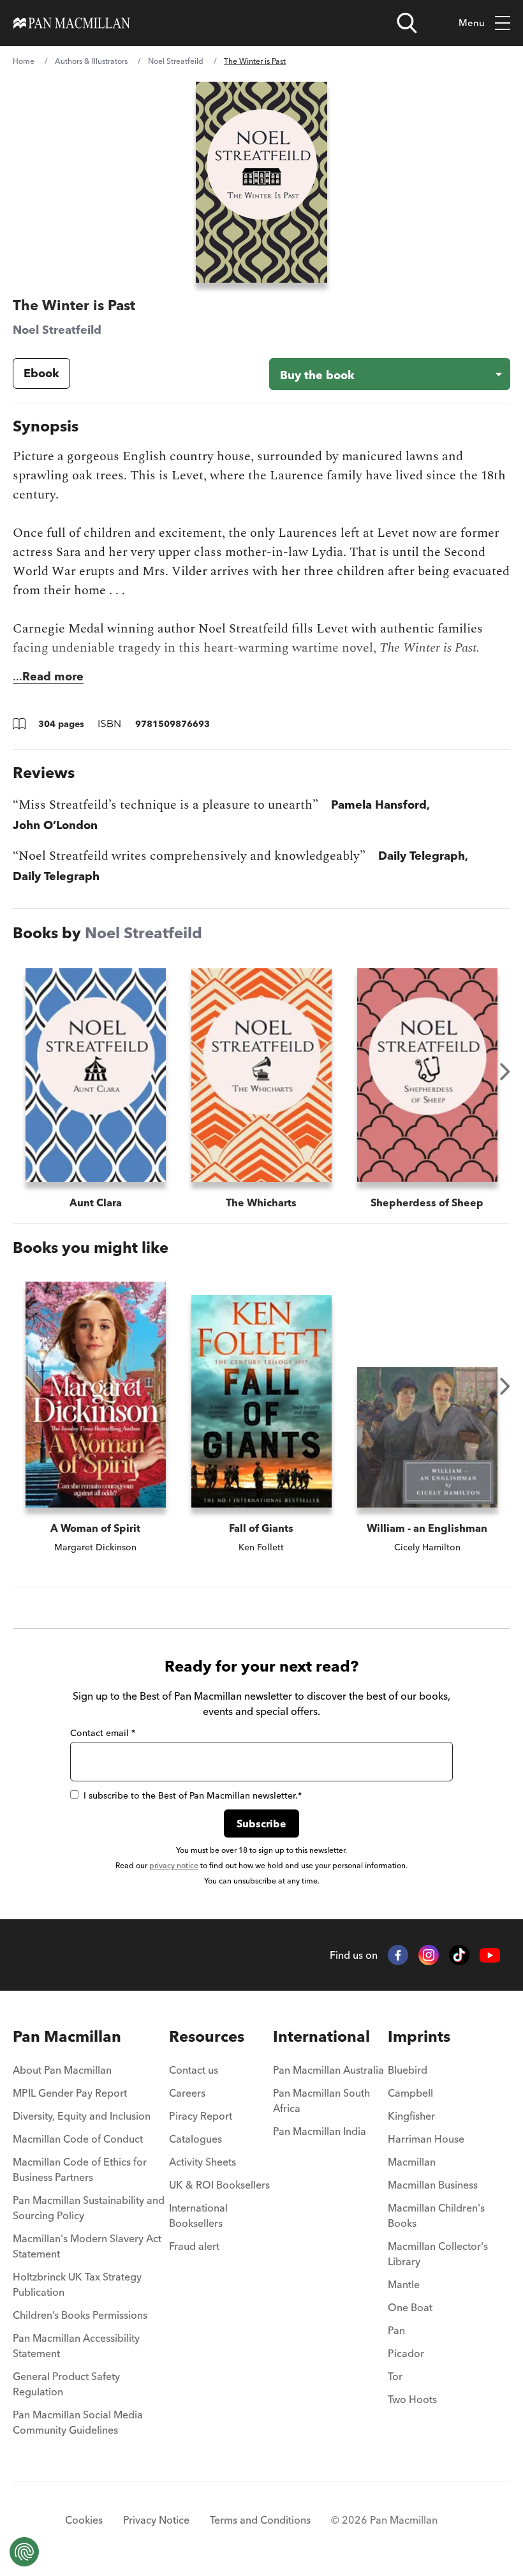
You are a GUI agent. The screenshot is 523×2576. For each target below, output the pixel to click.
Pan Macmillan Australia (328, 2070)
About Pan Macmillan (62, 2070)
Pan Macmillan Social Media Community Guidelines (78, 2422)
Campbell (410, 2093)
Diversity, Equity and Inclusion (82, 2116)
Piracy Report (201, 2116)
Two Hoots (412, 2399)
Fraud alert (194, 2246)
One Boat (410, 2307)
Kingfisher (411, 2116)
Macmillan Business (433, 2185)
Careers (187, 2093)
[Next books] (505, 1072)
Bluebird (408, 2070)
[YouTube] (490, 1955)
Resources (207, 2036)
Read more (53, 676)
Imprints (419, 2036)
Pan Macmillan (67, 2036)
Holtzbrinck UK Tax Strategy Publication (77, 2284)
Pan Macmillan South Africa (321, 2100)
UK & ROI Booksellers (219, 2185)
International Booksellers (198, 2215)
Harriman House (426, 2139)
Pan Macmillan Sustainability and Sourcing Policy (89, 2208)
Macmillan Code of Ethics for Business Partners (80, 2169)
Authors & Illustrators (91, 61)
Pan (396, 2330)
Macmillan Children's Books (436, 2215)
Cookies (84, 2520)
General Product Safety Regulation (66, 2384)
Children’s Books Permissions (80, 2315)
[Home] (72, 23)
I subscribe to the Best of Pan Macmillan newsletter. (193, 1795)
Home (24, 61)
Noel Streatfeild (176, 61)
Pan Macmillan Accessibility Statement (76, 2346)
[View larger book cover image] (261, 182)
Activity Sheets (203, 2162)
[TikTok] (459, 1955)
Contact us (194, 2070)
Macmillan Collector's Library (438, 2254)
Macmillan (412, 2162)
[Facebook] (398, 1955)
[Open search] (407, 23)
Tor (395, 2376)
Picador (406, 2353)
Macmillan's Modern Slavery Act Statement (87, 2246)
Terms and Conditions (260, 2520)
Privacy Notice (156, 2520)
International (321, 2036)
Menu (472, 23)
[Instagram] (429, 1955)
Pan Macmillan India (320, 2131)
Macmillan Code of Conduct (78, 2139)
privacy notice (174, 1865)
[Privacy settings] (24, 2552)
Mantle (404, 2284)
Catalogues (195, 2139)
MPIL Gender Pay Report (70, 2093)
